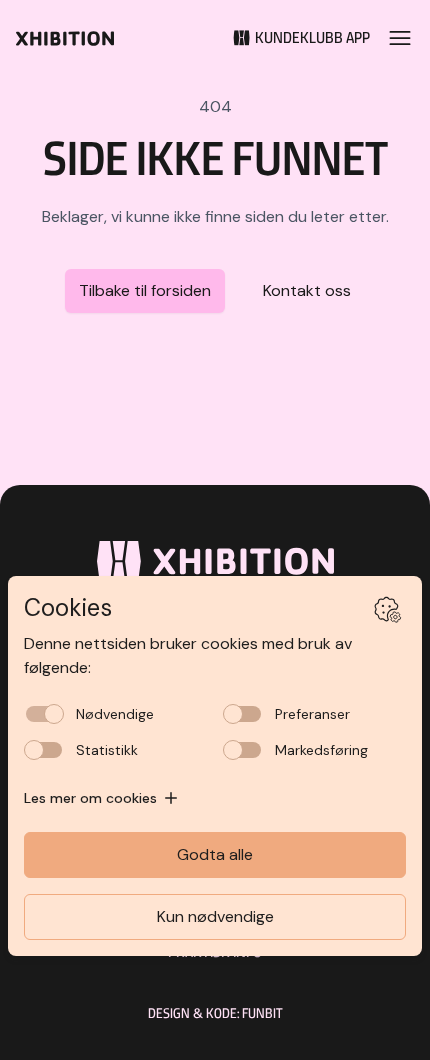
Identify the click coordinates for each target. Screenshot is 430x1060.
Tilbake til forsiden (145, 290)
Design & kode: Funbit (215, 1013)
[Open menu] (400, 38)
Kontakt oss (307, 290)
